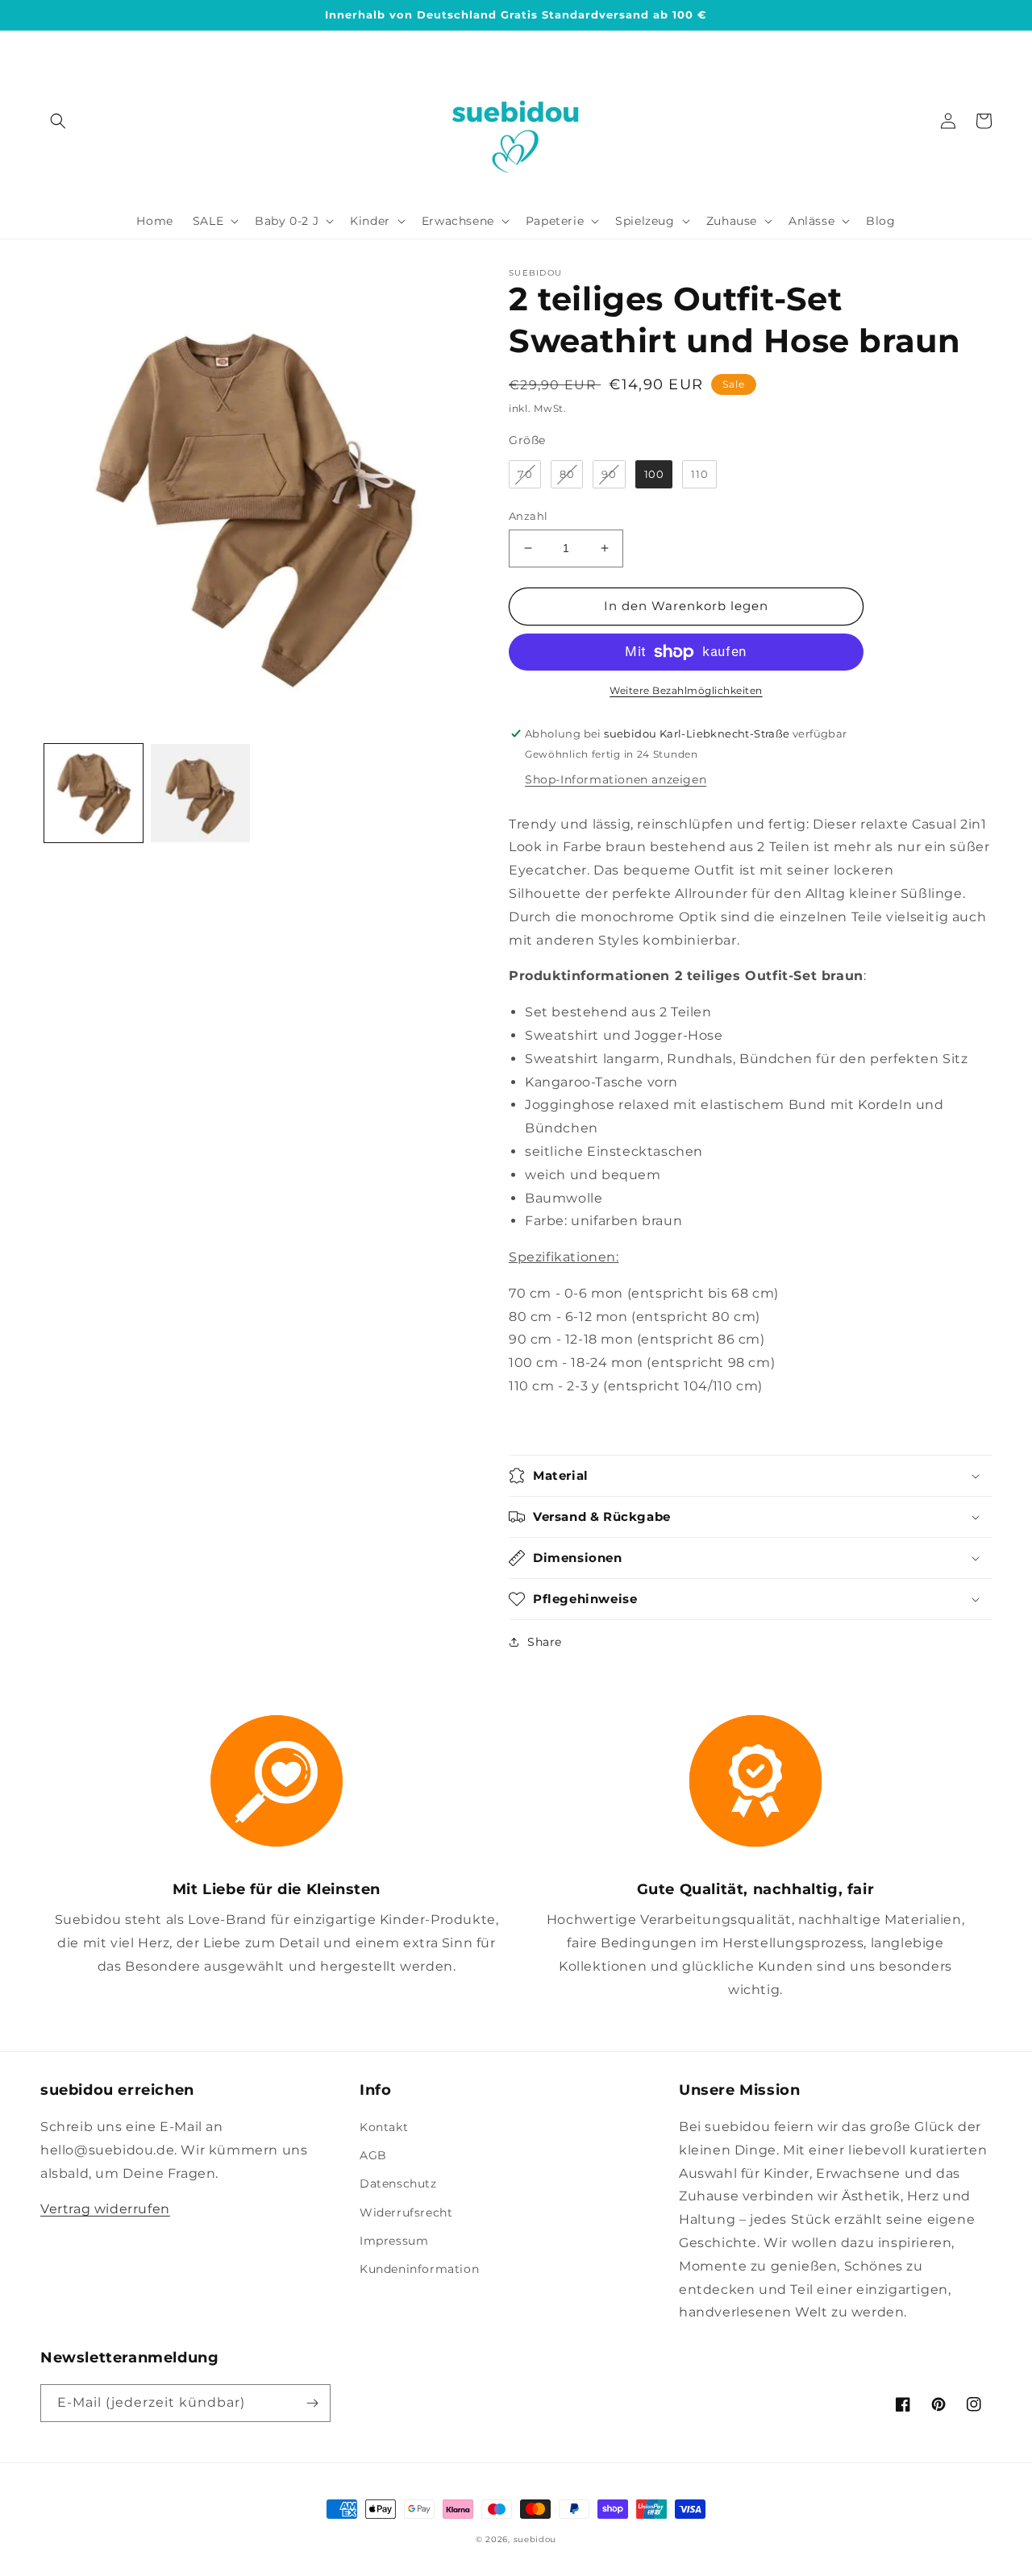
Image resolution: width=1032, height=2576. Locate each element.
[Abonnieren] (312, 2403)
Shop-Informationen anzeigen (616, 779)
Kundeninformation (419, 2269)
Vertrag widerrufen (105, 2209)
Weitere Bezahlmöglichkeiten (686, 690)
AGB (373, 2155)
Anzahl (528, 516)
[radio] (525, 475)
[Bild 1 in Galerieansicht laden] (94, 793)
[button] (58, 121)
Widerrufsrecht (406, 2212)
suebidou (535, 2539)
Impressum (394, 2241)
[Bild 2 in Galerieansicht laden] (200, 793)
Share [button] (545, 1642)
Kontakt (384, 2127)
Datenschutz (398, 2183)
